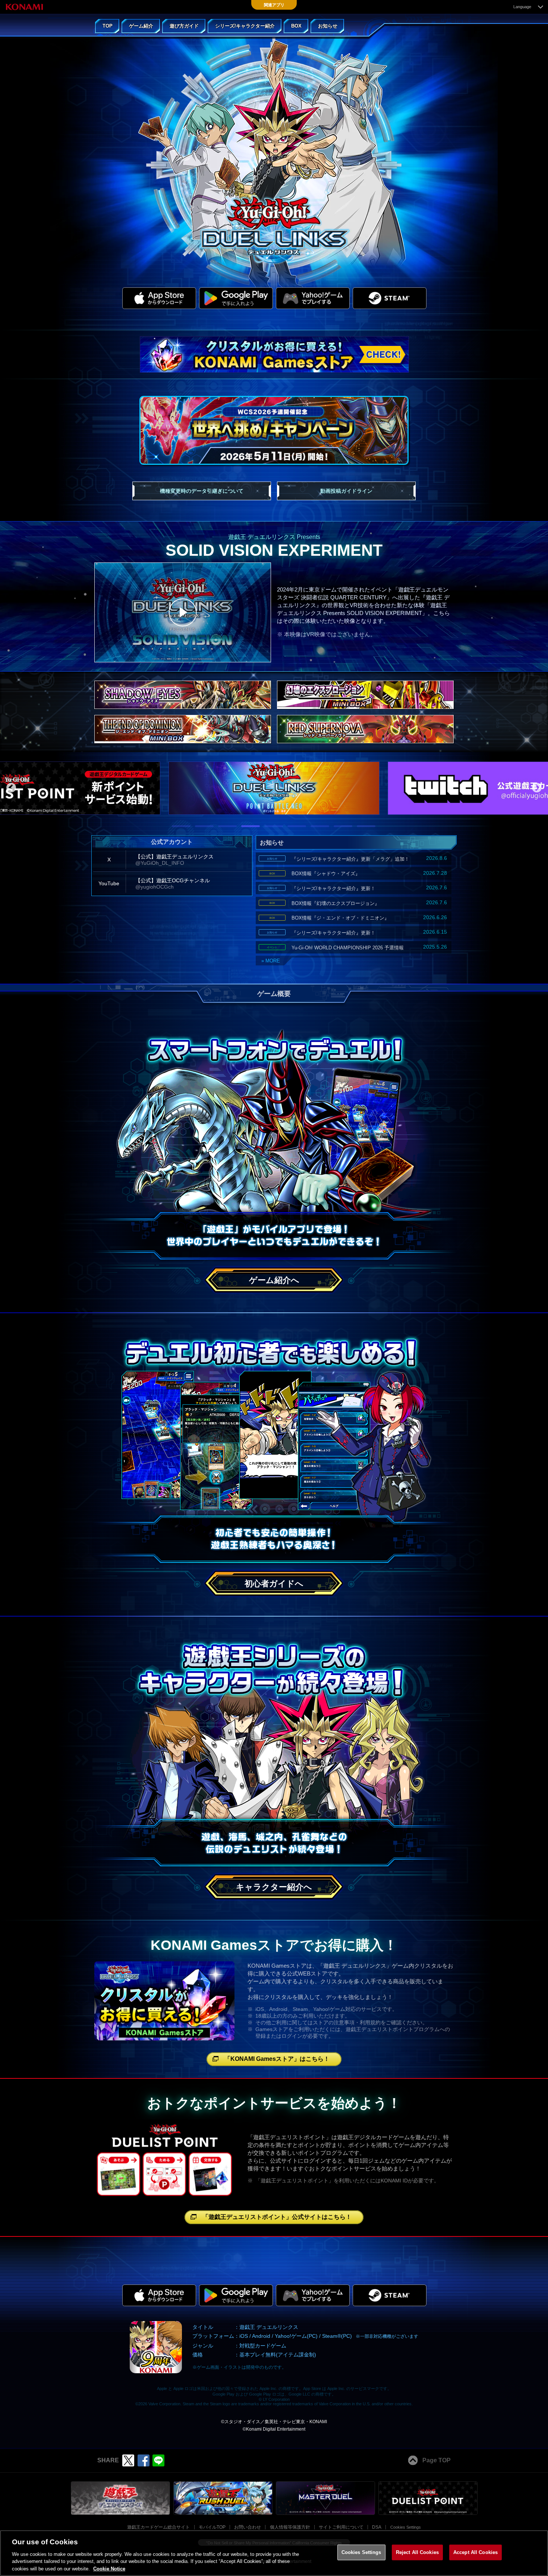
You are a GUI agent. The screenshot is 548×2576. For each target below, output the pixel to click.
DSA (377, 2527)
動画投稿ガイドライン (346, 491)
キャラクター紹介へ (274, 1887)
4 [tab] (245, 829)
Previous (11, 788)
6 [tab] (291, 829)
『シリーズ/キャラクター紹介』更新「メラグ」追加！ (357, 858)
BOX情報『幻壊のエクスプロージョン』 (358, 903)
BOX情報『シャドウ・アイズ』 (358, 873)
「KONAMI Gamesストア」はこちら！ (277, 2059)
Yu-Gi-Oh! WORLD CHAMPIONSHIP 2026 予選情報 (357, 947)
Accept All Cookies (475, 2552)
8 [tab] (337, 829)
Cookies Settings (406, 2527)
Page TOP (437, 2460)
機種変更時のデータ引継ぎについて (202, 491)
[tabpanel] (274, 788)
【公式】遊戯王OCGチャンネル (173, 884)
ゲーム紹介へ (274, 1280)
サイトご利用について (341, 2527)
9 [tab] (360, 829)
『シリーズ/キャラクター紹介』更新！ (357, 888)
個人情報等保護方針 (290, 2527)
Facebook (144, 2460)
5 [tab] (268, 829)
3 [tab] (222, 829)
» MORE (271, 961)
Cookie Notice (109, 2568)
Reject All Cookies (417, 2552)
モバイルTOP (212, 2527)
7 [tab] (314, 829)
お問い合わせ (248, 2527)
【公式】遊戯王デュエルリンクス (174, 860)
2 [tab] (199, 829)
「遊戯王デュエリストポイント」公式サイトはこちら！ (277, 2217)
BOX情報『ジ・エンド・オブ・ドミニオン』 (358, 918)
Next (537, 788)
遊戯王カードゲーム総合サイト (158, 2527)
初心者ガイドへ (274, 1584)
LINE (158, 2460)
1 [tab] (176, 829)
